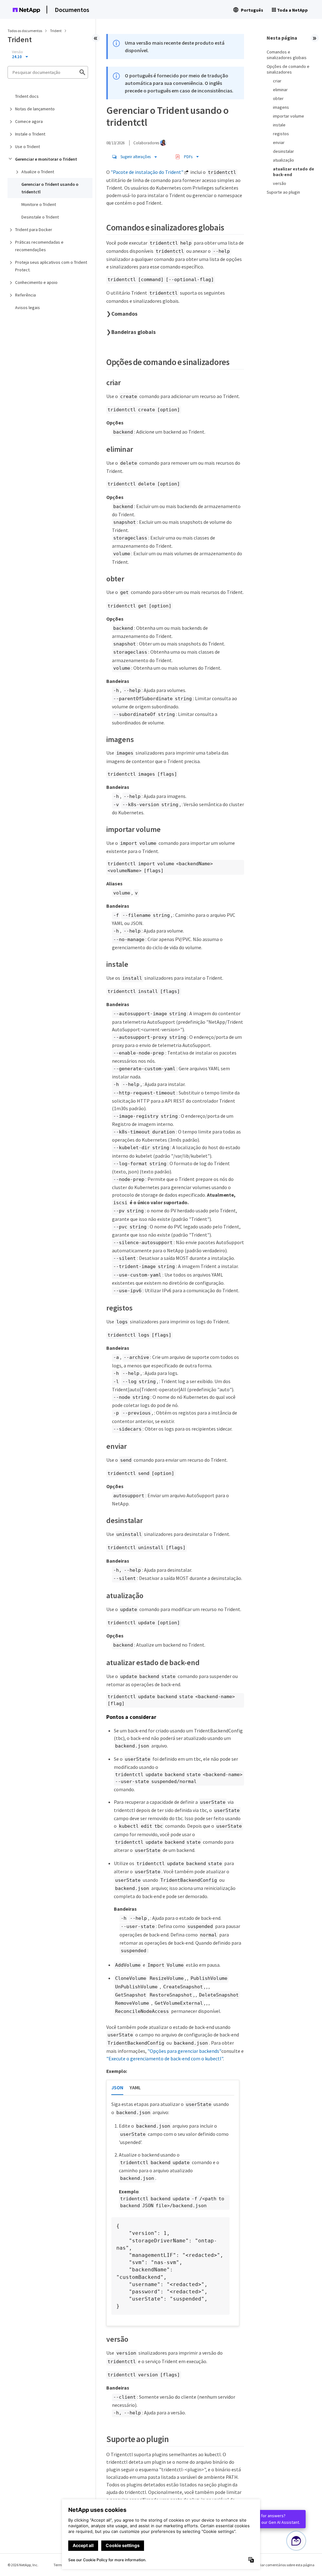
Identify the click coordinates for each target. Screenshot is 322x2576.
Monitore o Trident (39, 204)
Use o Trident (28, 147)
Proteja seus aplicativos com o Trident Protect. (51, 266)
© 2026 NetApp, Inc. (23, 2565)
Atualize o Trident (38, 172)
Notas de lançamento (35, 109)
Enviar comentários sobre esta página (284, 2565)
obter (278, 98)
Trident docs (27, 96)
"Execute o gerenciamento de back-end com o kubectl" (165, 2058)
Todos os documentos (25, 31)
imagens (281, 107)
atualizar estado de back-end (294, 172)
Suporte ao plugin (283, 192)
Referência (25, 295)
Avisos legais (28, 307)
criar (277, 81)
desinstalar (283, 151)
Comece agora (29, 121)
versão (280, 183)
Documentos (72, 10)
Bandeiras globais (133, 332)
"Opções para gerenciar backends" (184, 2051)
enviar (279, 142)
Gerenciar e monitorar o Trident (46, 159)
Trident (56, 31)
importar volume (289, 116)
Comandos (124, 314)
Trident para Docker (34, 230)
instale (279, 125)
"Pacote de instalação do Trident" (147, 172)
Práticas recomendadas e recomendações (39, 246)
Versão (17, 52)
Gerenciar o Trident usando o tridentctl (50, 188)
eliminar (280, 90)
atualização (283, 160)
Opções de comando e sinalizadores (288, 69)
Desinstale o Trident (40, 217)
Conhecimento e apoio (36, 282)
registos (281, 134)
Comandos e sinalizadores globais (287, 55)
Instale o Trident (30, 134)
